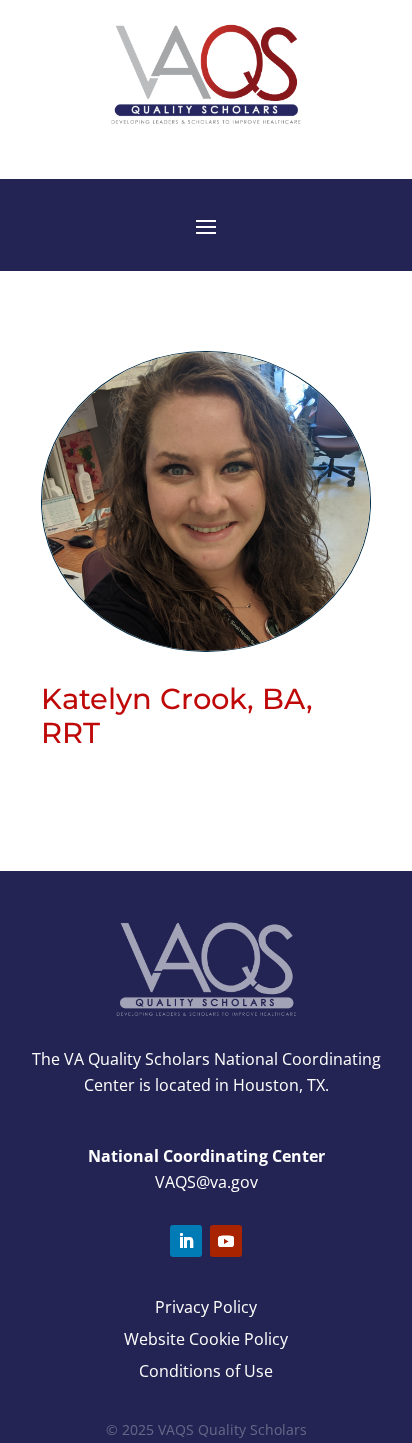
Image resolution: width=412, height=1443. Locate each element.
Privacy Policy (206, 1307)
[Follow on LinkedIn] (186, 1241)
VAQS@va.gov (206, 1182)
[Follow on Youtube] (226, 1241)
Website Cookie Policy (206, 1339)
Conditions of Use (206, 1371)
